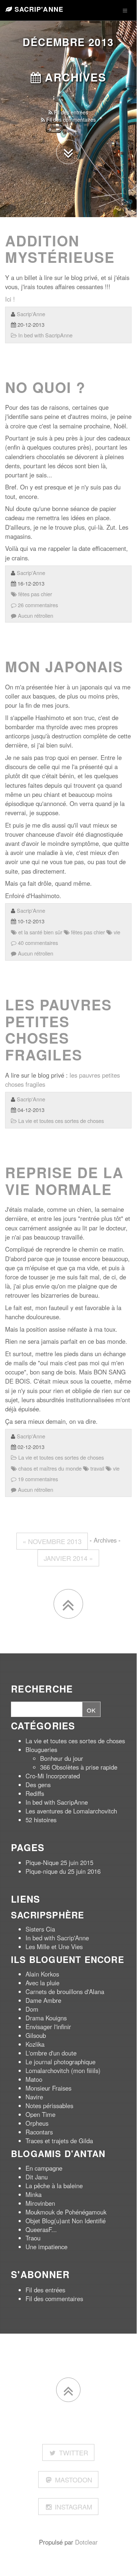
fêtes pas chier (34, 594)
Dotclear (86, 2542)
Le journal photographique (60, 2062)
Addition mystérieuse (60, 249)
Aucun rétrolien (35, 615)
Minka (34, 2194)
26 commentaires (37, 605)
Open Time (40, 2114)
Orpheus (37, 2123)
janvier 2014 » (68, 1558)
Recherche (42, 1689)
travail (97, 1468)
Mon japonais (64, 666)
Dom (32, 2009)
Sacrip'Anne (38, 9)
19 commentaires (37, 1479)
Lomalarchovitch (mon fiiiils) (63, 2070)
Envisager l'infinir (48, 2027)
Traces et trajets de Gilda (59, 2141)
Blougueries (41, 1750)
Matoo (34, 2079)
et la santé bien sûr (40, 932)
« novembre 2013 (52, 1541)
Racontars (39, 2132)
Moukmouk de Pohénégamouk (66, 2212)
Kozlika (35, 2044)
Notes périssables (49, 2106)
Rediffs (35, 1793)
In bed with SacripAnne (45, 335)
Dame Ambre (43, 2000)
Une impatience (46, 2247)
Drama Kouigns (46, 2018)
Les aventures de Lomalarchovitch (71, 1811)
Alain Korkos (42, 1974)
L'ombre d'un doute (51, 2053)
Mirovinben (40, 2203)
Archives (74, 77)
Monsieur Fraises (48, 2088)
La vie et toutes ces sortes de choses (60, 1121)
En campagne (44, 2168)
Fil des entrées (70, 112)
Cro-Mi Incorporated (53, 1776)
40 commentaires (37, 943)
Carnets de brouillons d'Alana (65, 1991)
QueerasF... (41, 2229)
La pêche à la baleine (54, 2186)
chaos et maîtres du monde (49, 1468)
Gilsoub (36, 2035)
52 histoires (41, 1820)
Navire (34, 2097)
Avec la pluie (42, 1983)
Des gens (38, 1785)
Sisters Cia (40, 1929)
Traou (33, 2238)
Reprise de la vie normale (64, 1181)
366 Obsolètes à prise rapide (79, 1767)
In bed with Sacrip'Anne (57, 1938)
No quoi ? (45, 387)
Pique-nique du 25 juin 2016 (63, 1871)
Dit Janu (37, 2177)
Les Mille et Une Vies (54, 1947)
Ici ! (10, 299)
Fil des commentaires (70, 120)
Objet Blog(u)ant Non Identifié (66, 2221)
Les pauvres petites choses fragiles (58, 1030)
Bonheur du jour (62, 1758)
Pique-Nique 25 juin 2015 (59, 1862)
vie (116, 932)
